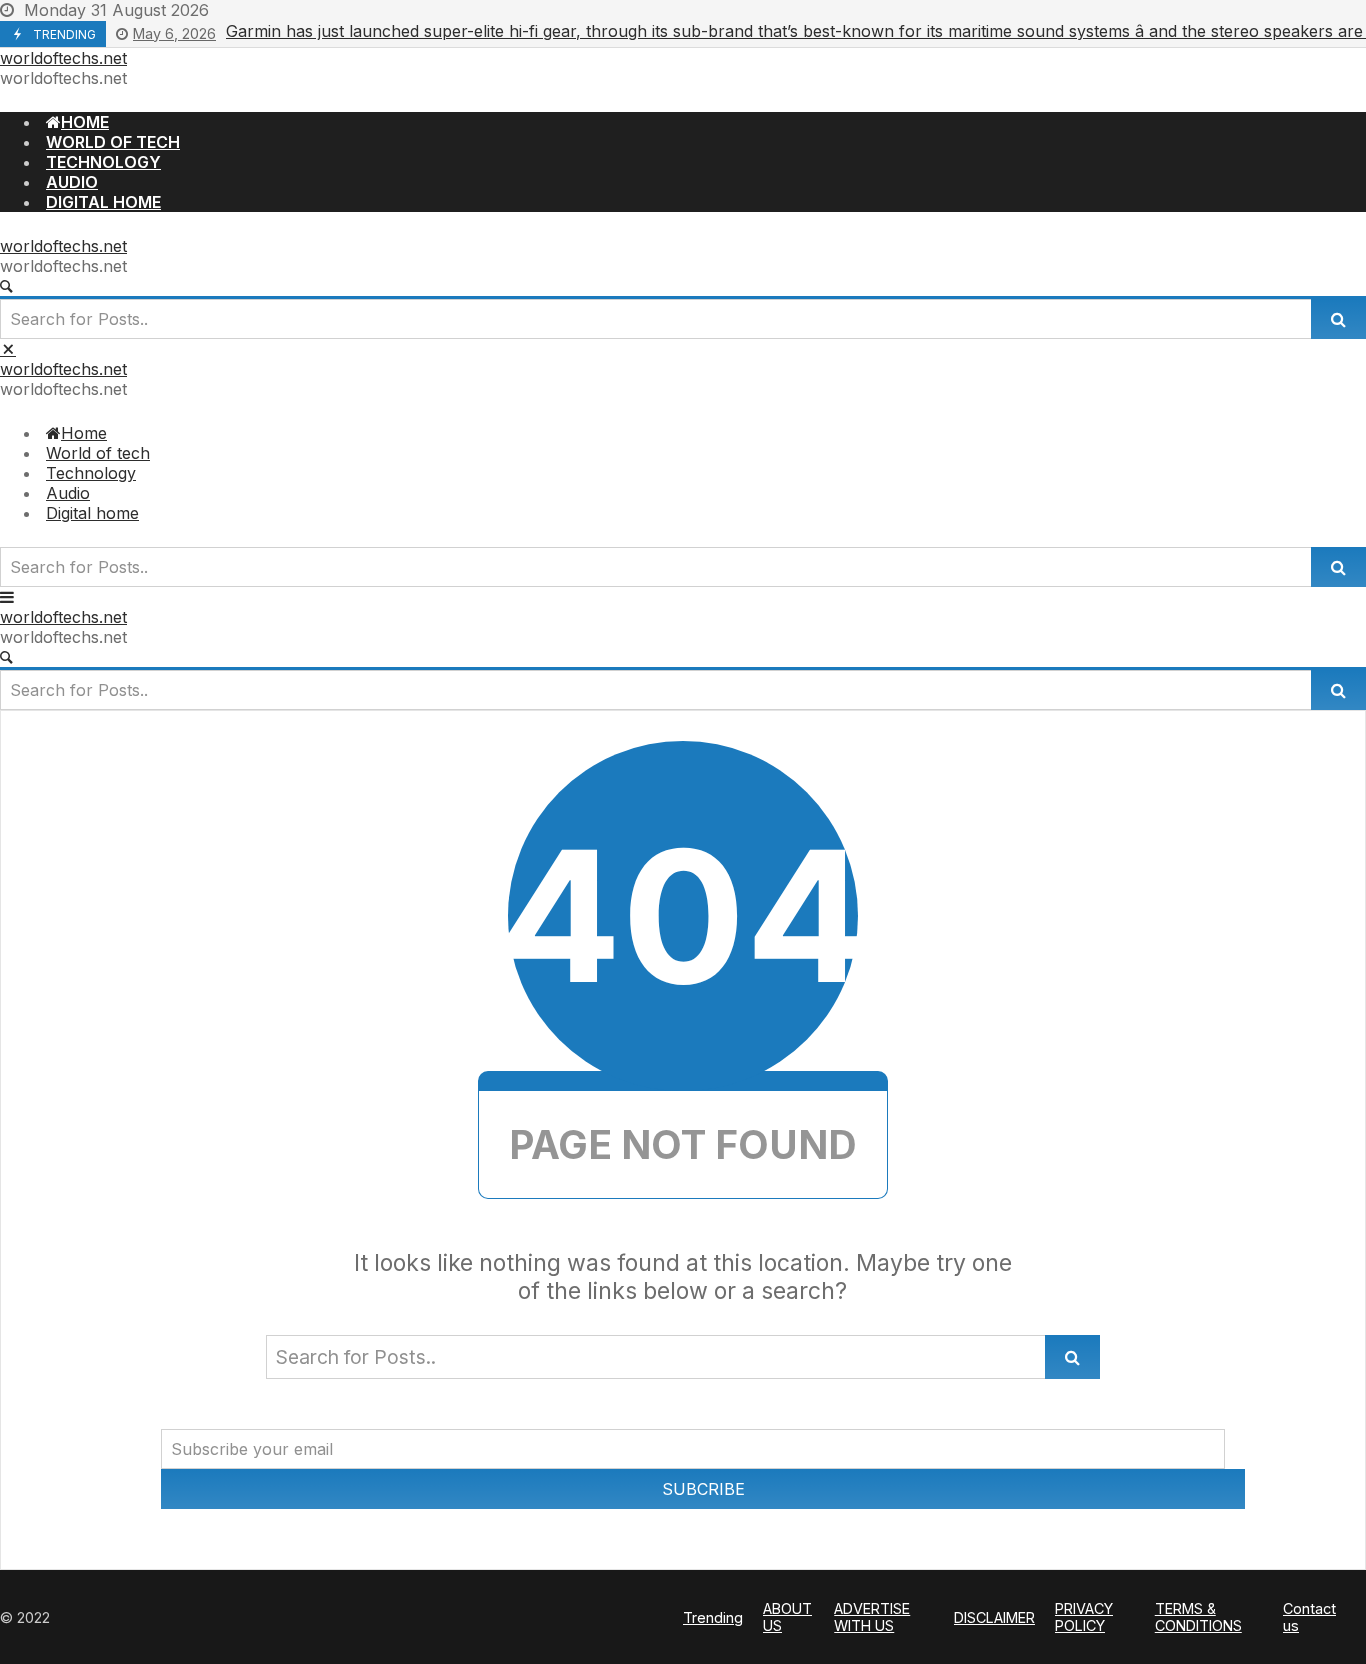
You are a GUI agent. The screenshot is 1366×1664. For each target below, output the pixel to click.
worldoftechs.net (63, 58)
